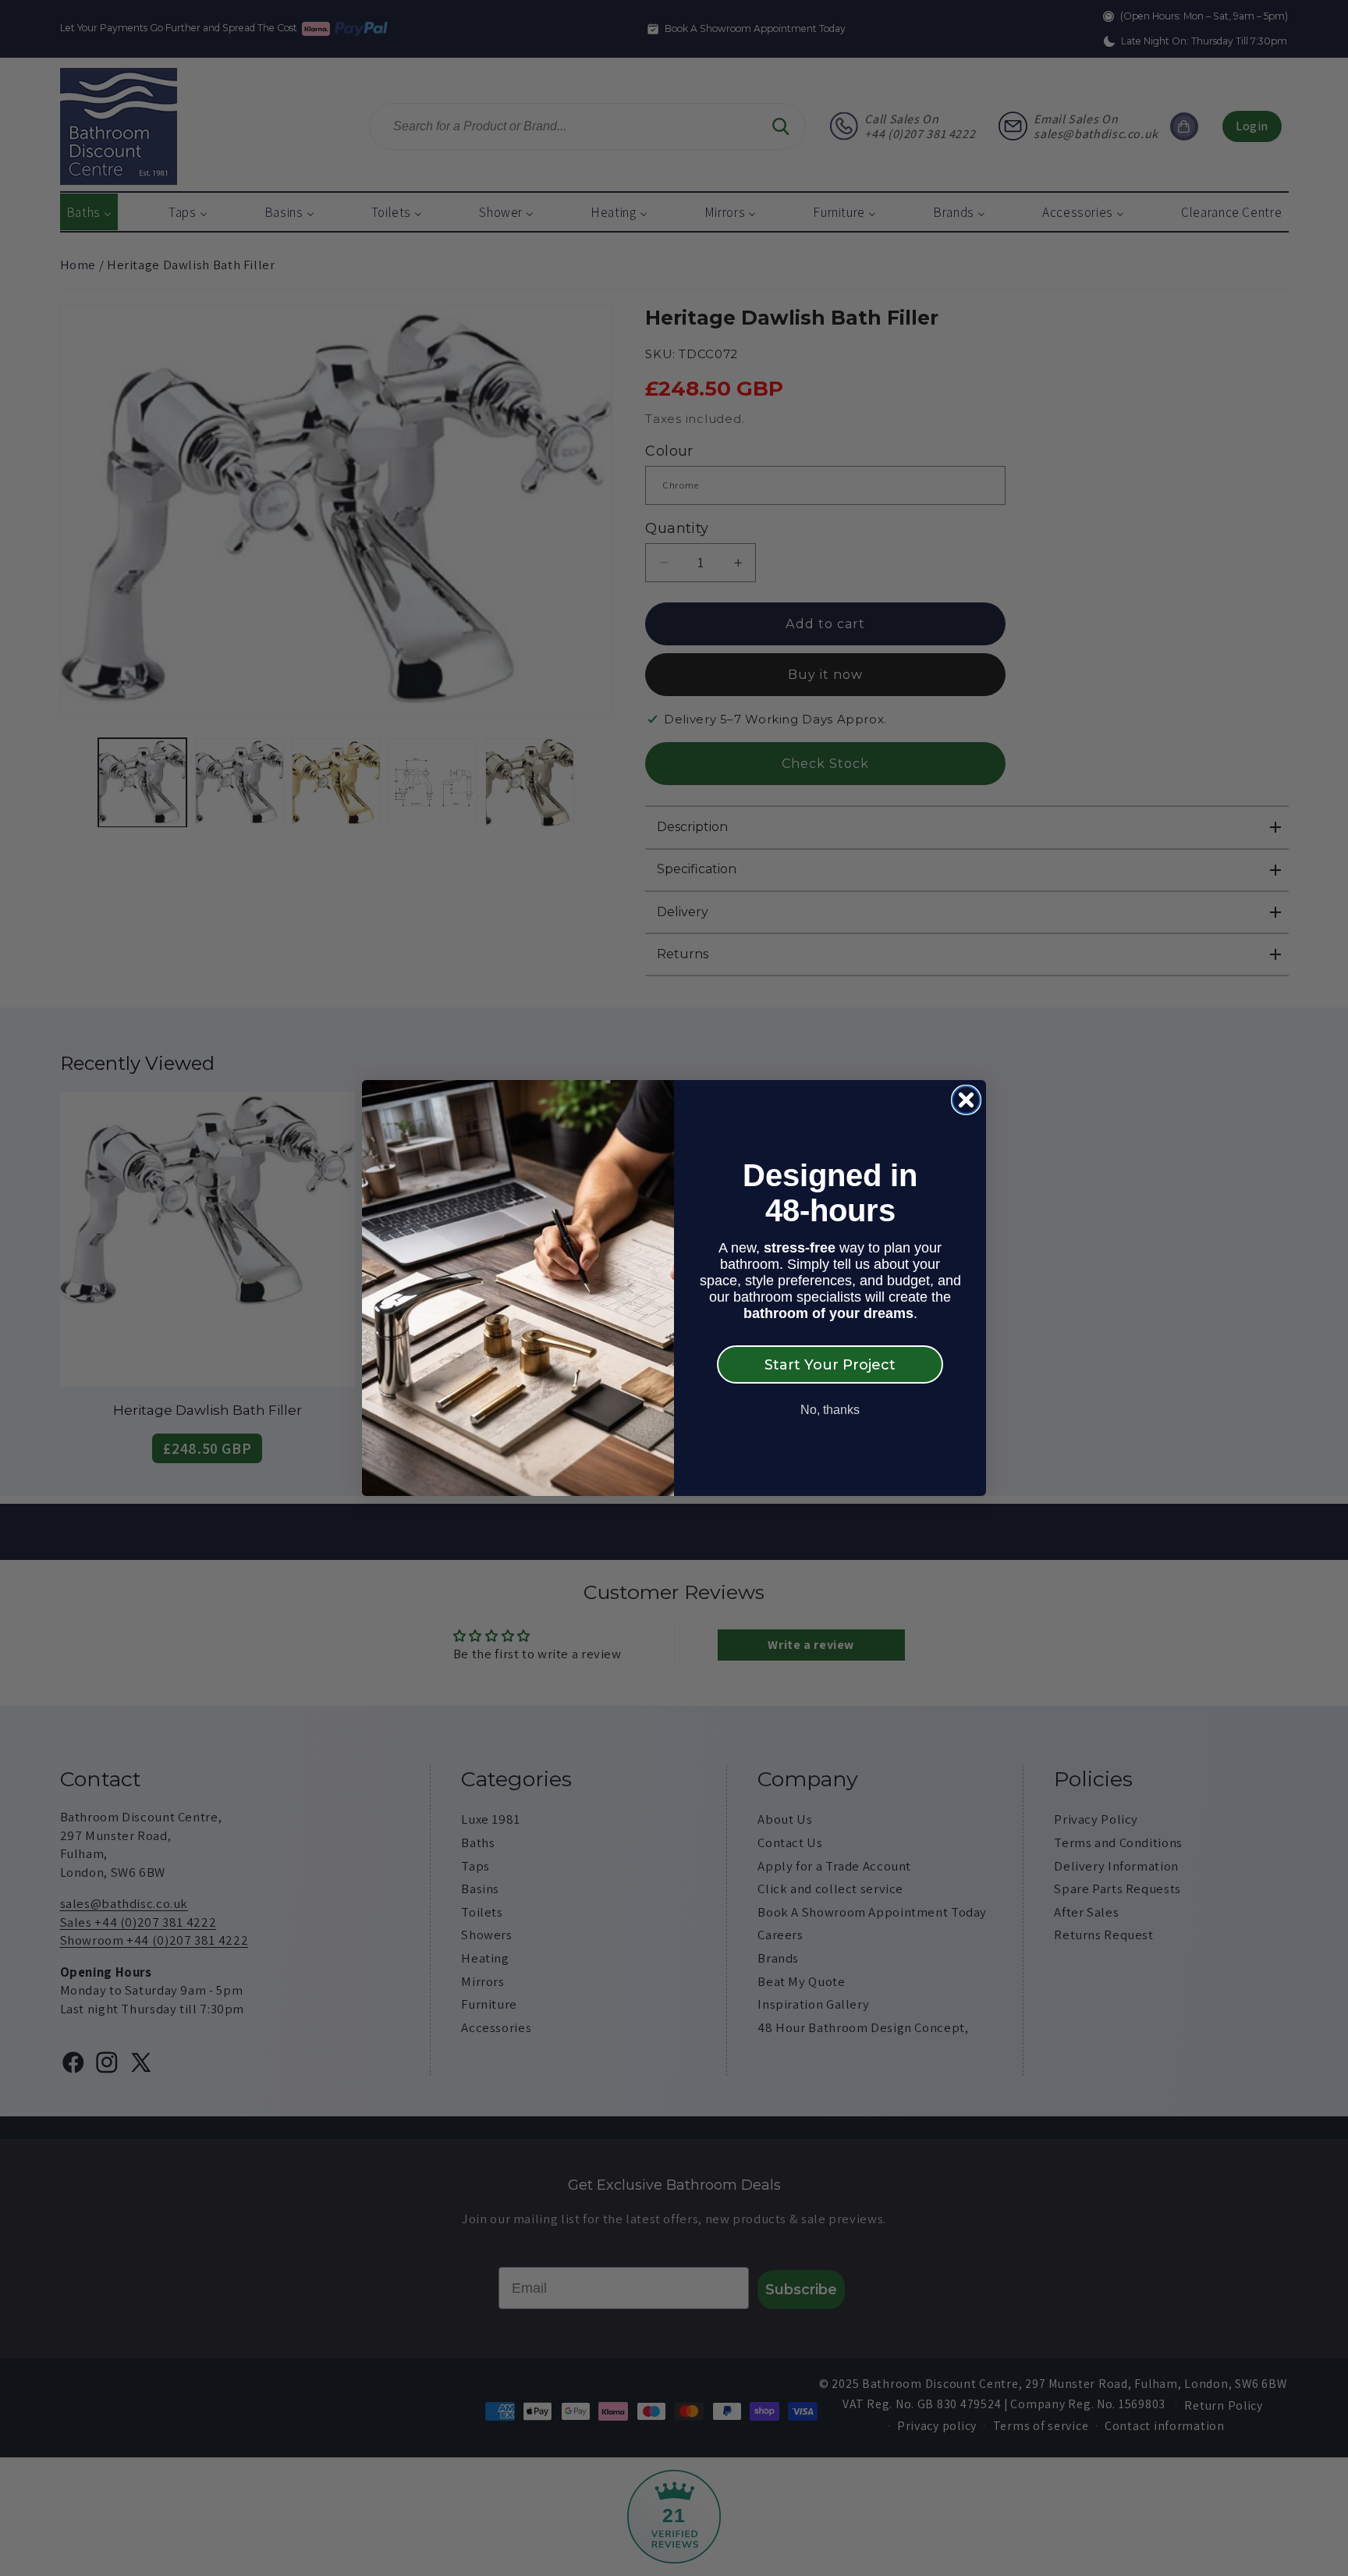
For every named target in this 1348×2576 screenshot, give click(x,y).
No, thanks (830, 1410)
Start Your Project (830, 1365)
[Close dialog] (966, 1100)
